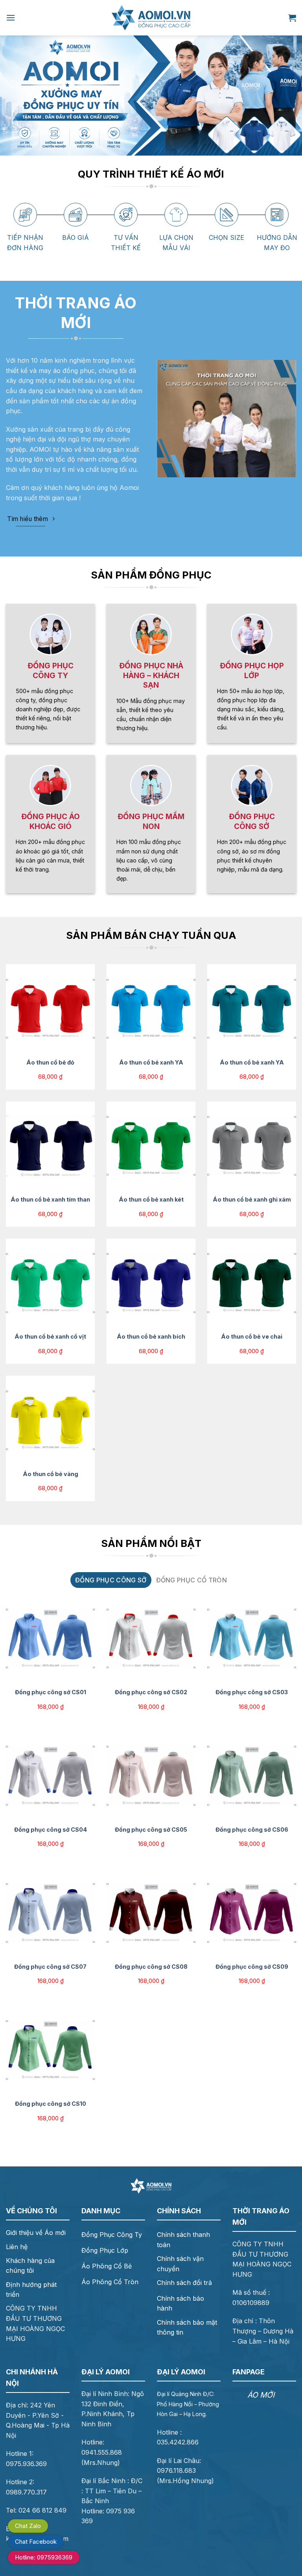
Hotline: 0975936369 (44, 2557)
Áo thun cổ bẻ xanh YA (151, 1062)
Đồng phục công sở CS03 (252, 1692)
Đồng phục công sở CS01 (51, 1692)
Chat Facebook (36, 2542)
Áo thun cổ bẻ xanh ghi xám (252, 1199)
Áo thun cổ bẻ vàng (51, 1474)
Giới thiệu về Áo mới (36, 2233)
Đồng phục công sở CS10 (51, 2104)
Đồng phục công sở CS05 (151, 1830)
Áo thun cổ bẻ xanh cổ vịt (50, 1336)
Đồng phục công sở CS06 (252, 1830)
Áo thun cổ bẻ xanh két (151, 1199)
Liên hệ (17, 2247)
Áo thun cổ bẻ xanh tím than (50, 1199)
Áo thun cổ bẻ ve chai (252, 1336)
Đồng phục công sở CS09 (252, 1967)
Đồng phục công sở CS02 (151, 1692)
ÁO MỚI (261, 2395)
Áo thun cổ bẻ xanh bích (151, 1336)
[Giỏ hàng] (292, 18)
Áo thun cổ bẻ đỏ (50, 1062)
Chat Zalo (28, 2526)
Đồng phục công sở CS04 (51, 1830)
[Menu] (11, 18)
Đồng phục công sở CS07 (50, 1967)
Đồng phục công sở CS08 (151, 1967)
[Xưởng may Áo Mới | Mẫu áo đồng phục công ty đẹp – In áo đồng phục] (151, 18)
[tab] (111, 1580)
